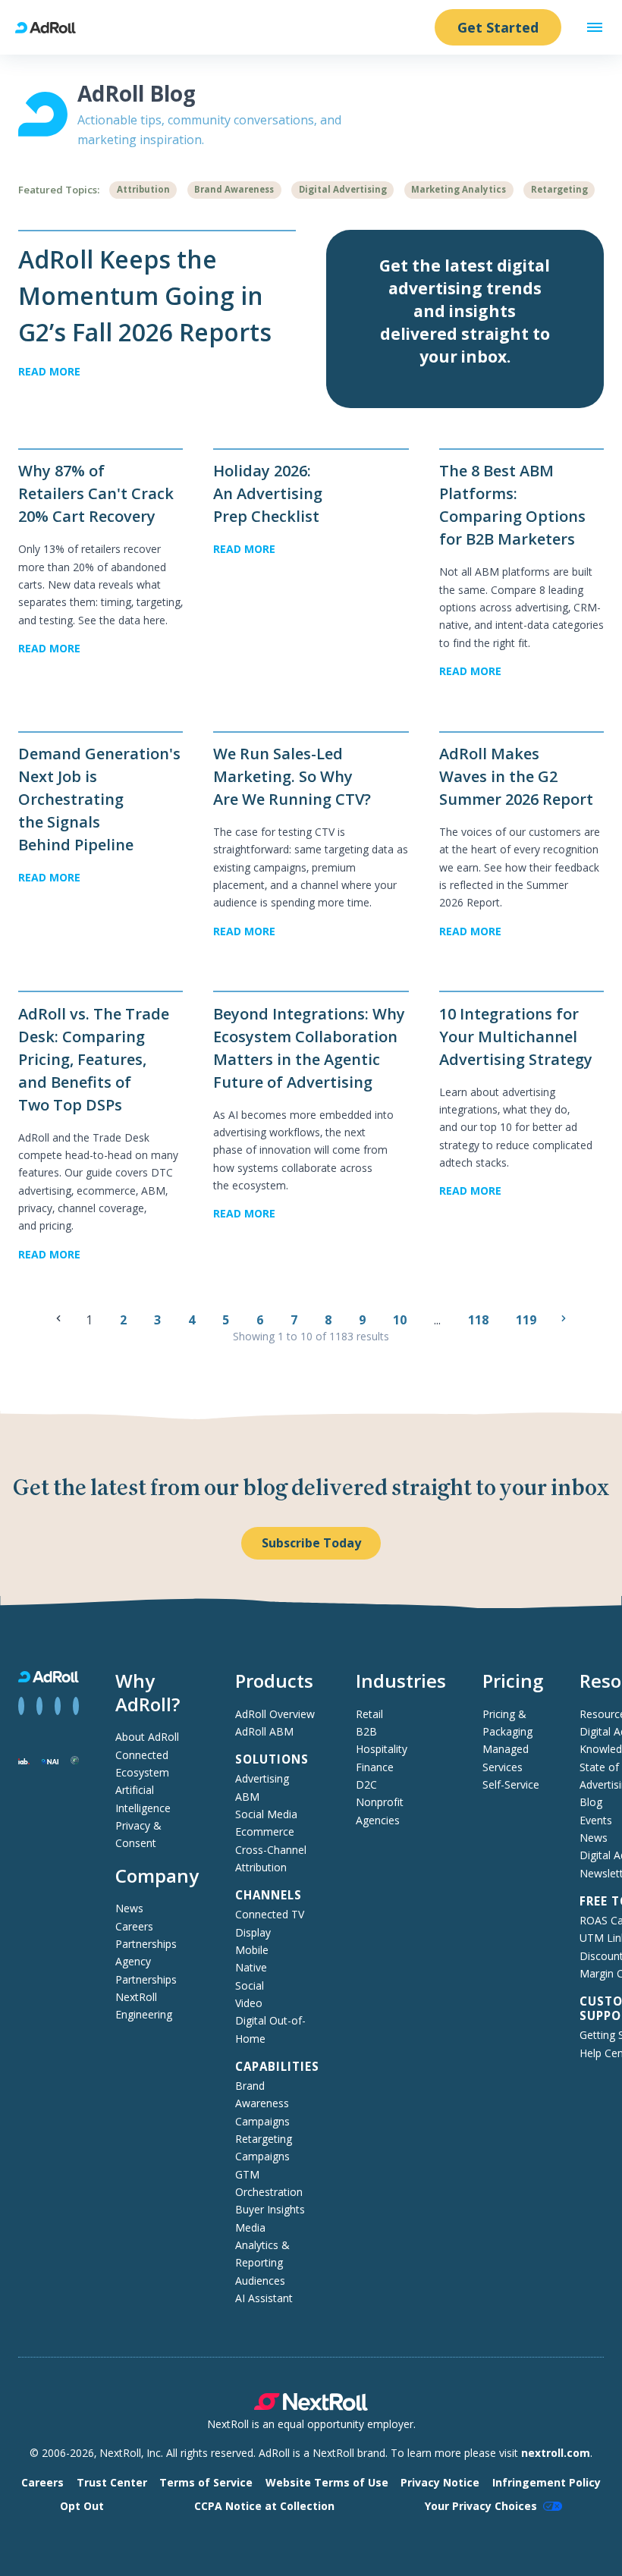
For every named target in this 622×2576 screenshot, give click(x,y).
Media (250, 2227)
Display (253, 1932)
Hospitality (382, 1749)
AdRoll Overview (275, 1714)
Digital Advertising (343, 189)
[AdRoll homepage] (52, 28)
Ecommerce (265, 1831)
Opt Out (82, 2506)
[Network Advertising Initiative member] (50, 1760)
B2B (366, 1731)
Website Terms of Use (327, 2482)
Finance (375, 1767)
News (129, 1908)
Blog (591, 1802)
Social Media (266, 1814)
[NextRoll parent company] (311, 2406)
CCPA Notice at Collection (264, 2506)
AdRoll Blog (137, 93)
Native (251, 1967)
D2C (366, 1784)
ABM (247, 1797)
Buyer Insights (270, 2209)
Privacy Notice (440, 2482)
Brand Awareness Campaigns (262, 2103)
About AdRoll (147, 1737)
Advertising (262, 1778)
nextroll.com (556, 2453)
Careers (134, 1926)
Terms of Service (206, 2482)
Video (249, 2003)
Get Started (498, 27)
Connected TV (270, 1914)
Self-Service (511, 1784)
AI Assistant (264, 2298)
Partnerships (146, 1944)
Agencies (378, 1820)
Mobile (252, 1950)
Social (250, 1985)
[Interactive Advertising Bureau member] (24, 1760)
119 (528, 1320)
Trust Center (112, 2482)
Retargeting (559, 189)
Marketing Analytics (459, 189)
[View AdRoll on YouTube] (76, 1706)
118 (480, 1320)
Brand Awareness (234, 189)
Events (596, 1820)
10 (401, 1320)
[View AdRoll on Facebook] (21, 1706)
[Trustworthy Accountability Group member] (75, 1760)
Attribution (143, 189)
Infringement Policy (547, 2482)
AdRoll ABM (264, 1731)
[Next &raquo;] (564, 1318)
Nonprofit (380, 1802)
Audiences (260, 2281)
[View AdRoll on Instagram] (58, 1706)
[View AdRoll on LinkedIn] (39, 1706)
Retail (369, 1714)
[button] (595, 27)
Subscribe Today (311, 1543)
